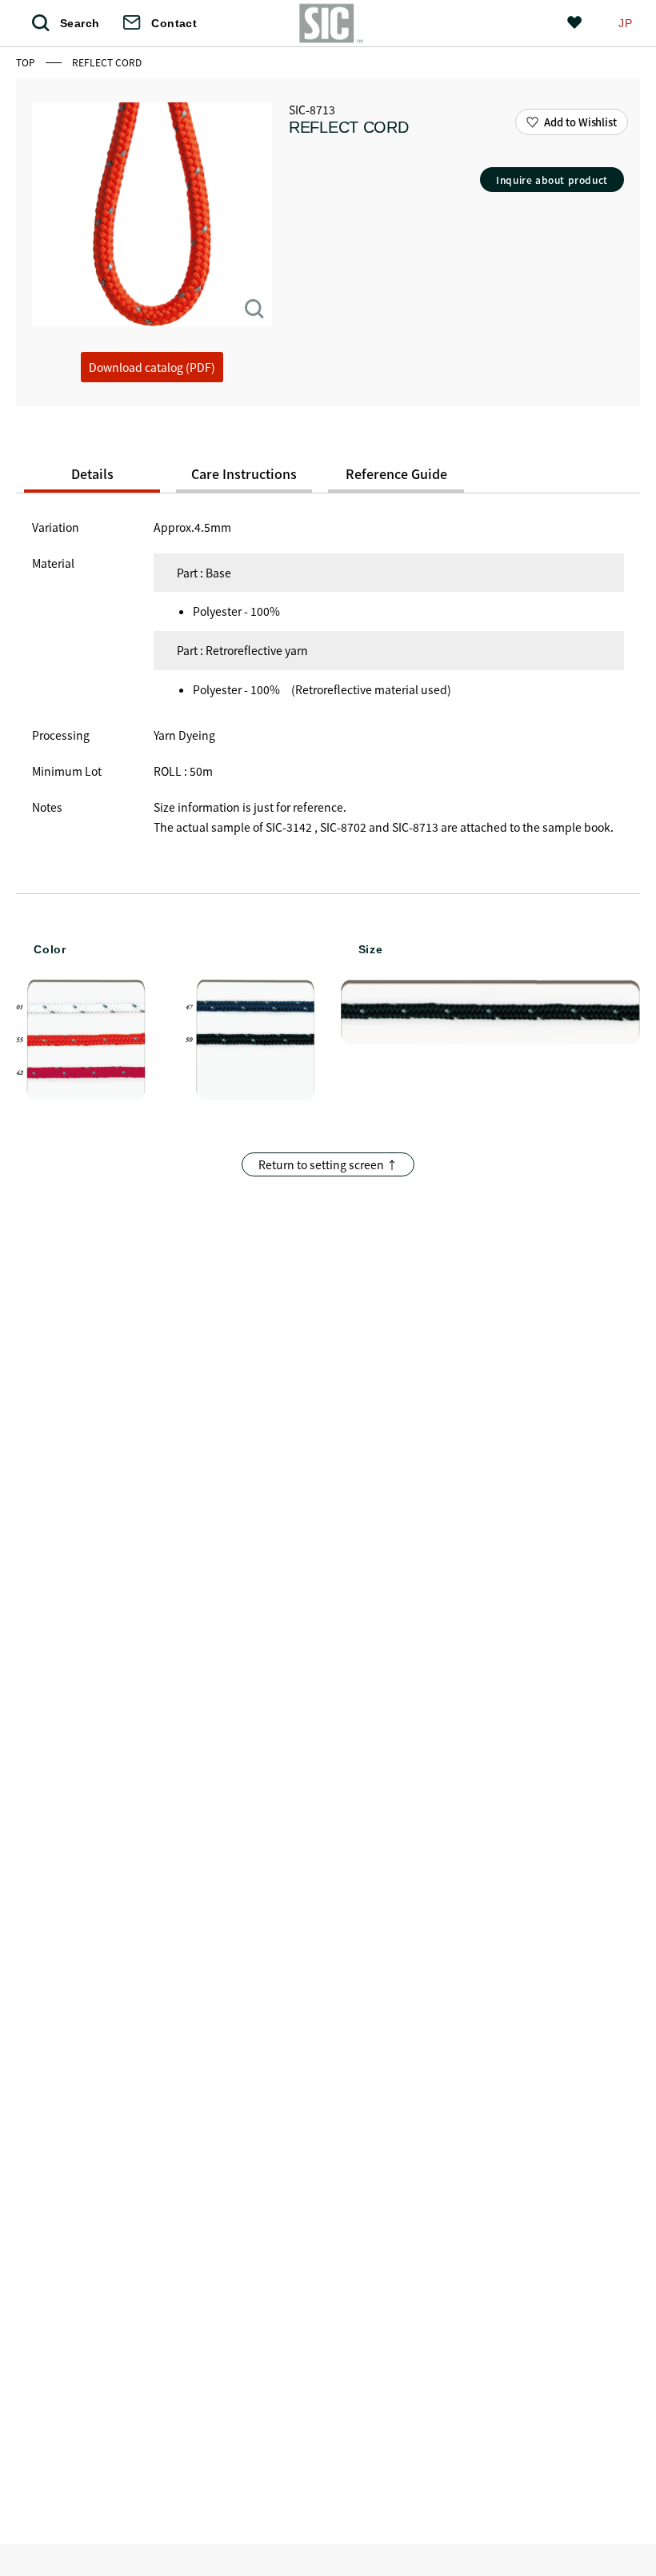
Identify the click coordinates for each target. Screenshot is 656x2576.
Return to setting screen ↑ (328, 1164)
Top (27, 62)
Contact (174, 23)
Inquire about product (552, 180)
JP (625, 23)
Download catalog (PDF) (152, 367)
